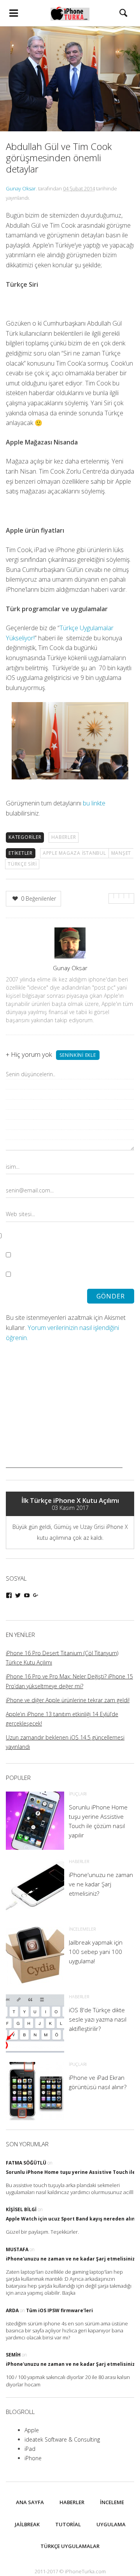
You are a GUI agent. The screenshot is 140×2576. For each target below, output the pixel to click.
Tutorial (68, 2524)
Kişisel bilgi (21, 2209)
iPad (30, 2449)
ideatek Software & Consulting (62, 2439)
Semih (13, 2355)
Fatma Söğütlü (26, 2163)
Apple (32, 2430)
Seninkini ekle (78, 1055)
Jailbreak (27, 2524)
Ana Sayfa (30, 2502)
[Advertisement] (64, 1419)
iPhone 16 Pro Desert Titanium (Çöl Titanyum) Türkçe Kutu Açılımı (62, 1658)
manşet (121, 853)
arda (12, 2310)
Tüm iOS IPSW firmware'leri (59, 2310)
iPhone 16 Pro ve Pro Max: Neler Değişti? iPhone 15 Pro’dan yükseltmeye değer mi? (69, 1681)
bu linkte (94, 803)
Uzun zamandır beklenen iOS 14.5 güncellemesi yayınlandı (65, 1742)
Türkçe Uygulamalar (70, 2546)
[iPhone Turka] (70, 13)
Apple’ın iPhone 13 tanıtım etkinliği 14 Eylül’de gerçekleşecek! (62, 1719)
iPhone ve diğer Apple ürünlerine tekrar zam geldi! (68, 1700)
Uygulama (111, 2524)
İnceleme (112, 2502)
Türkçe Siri (22, 864)
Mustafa (17, 2249)
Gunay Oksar (21, 188)
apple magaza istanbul (74, 853)
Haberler (64, 837)
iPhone (33, 2458)
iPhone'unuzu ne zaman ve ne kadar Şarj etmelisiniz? (72, 2259)
